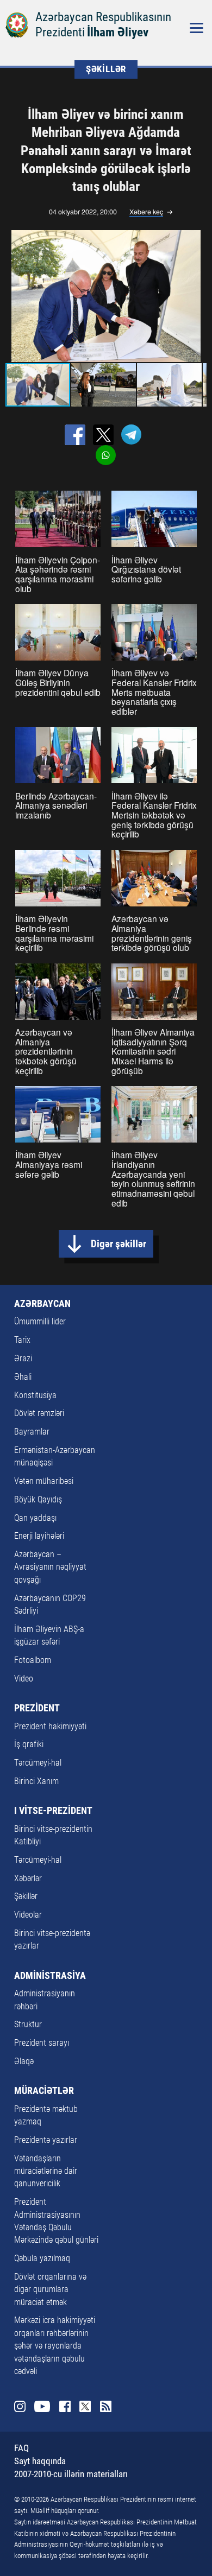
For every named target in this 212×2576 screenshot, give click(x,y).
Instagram (20, 2406)
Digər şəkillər (119, 1244)
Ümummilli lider (40, 1322)
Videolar (28, 1915)
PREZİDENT (37, 1708)
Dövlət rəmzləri (39, 1413)
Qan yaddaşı (35, 1518)
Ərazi (23, 1359)
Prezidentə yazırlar (46, 2140)
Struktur (28, 2025)
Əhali (23, 1377)
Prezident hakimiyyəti (50, 1727)
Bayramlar (32, 1432)
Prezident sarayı (42, 2043)
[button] (196, 296)
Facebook (65, 2406)
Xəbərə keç (146, 212)
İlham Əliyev (118, 32)
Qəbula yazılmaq (42, 2258)
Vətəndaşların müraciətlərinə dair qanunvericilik (46, 2171)
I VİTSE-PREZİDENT (53, 1811)
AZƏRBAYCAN (42, 1304)
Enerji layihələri (39, 1536)
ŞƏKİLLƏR (106, 69)
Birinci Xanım (36, 1781)
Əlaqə (24, 2061)
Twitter (85, 2406)
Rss (106, 2406)
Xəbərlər (28, 1879)
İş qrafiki (29, 1744)
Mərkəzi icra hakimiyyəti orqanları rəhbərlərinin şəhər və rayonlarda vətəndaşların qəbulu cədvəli (55, 2346)
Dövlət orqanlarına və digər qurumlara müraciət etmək (50, 2290)
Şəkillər (26, 1896)
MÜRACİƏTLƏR (44, 2091)
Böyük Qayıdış (38, 1500)
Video (24, 1679)
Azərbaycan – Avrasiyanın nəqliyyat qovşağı (50, 1567)
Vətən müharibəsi (44, 1481)
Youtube (42, 2406)
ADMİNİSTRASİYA (50, 1976)
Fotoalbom (33, 1660)
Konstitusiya (35, 1395)
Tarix (22, 1340)
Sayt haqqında (40, 2461)
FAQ (21, 2448)
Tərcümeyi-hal (38, 1763)
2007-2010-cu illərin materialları (71, 2474)
